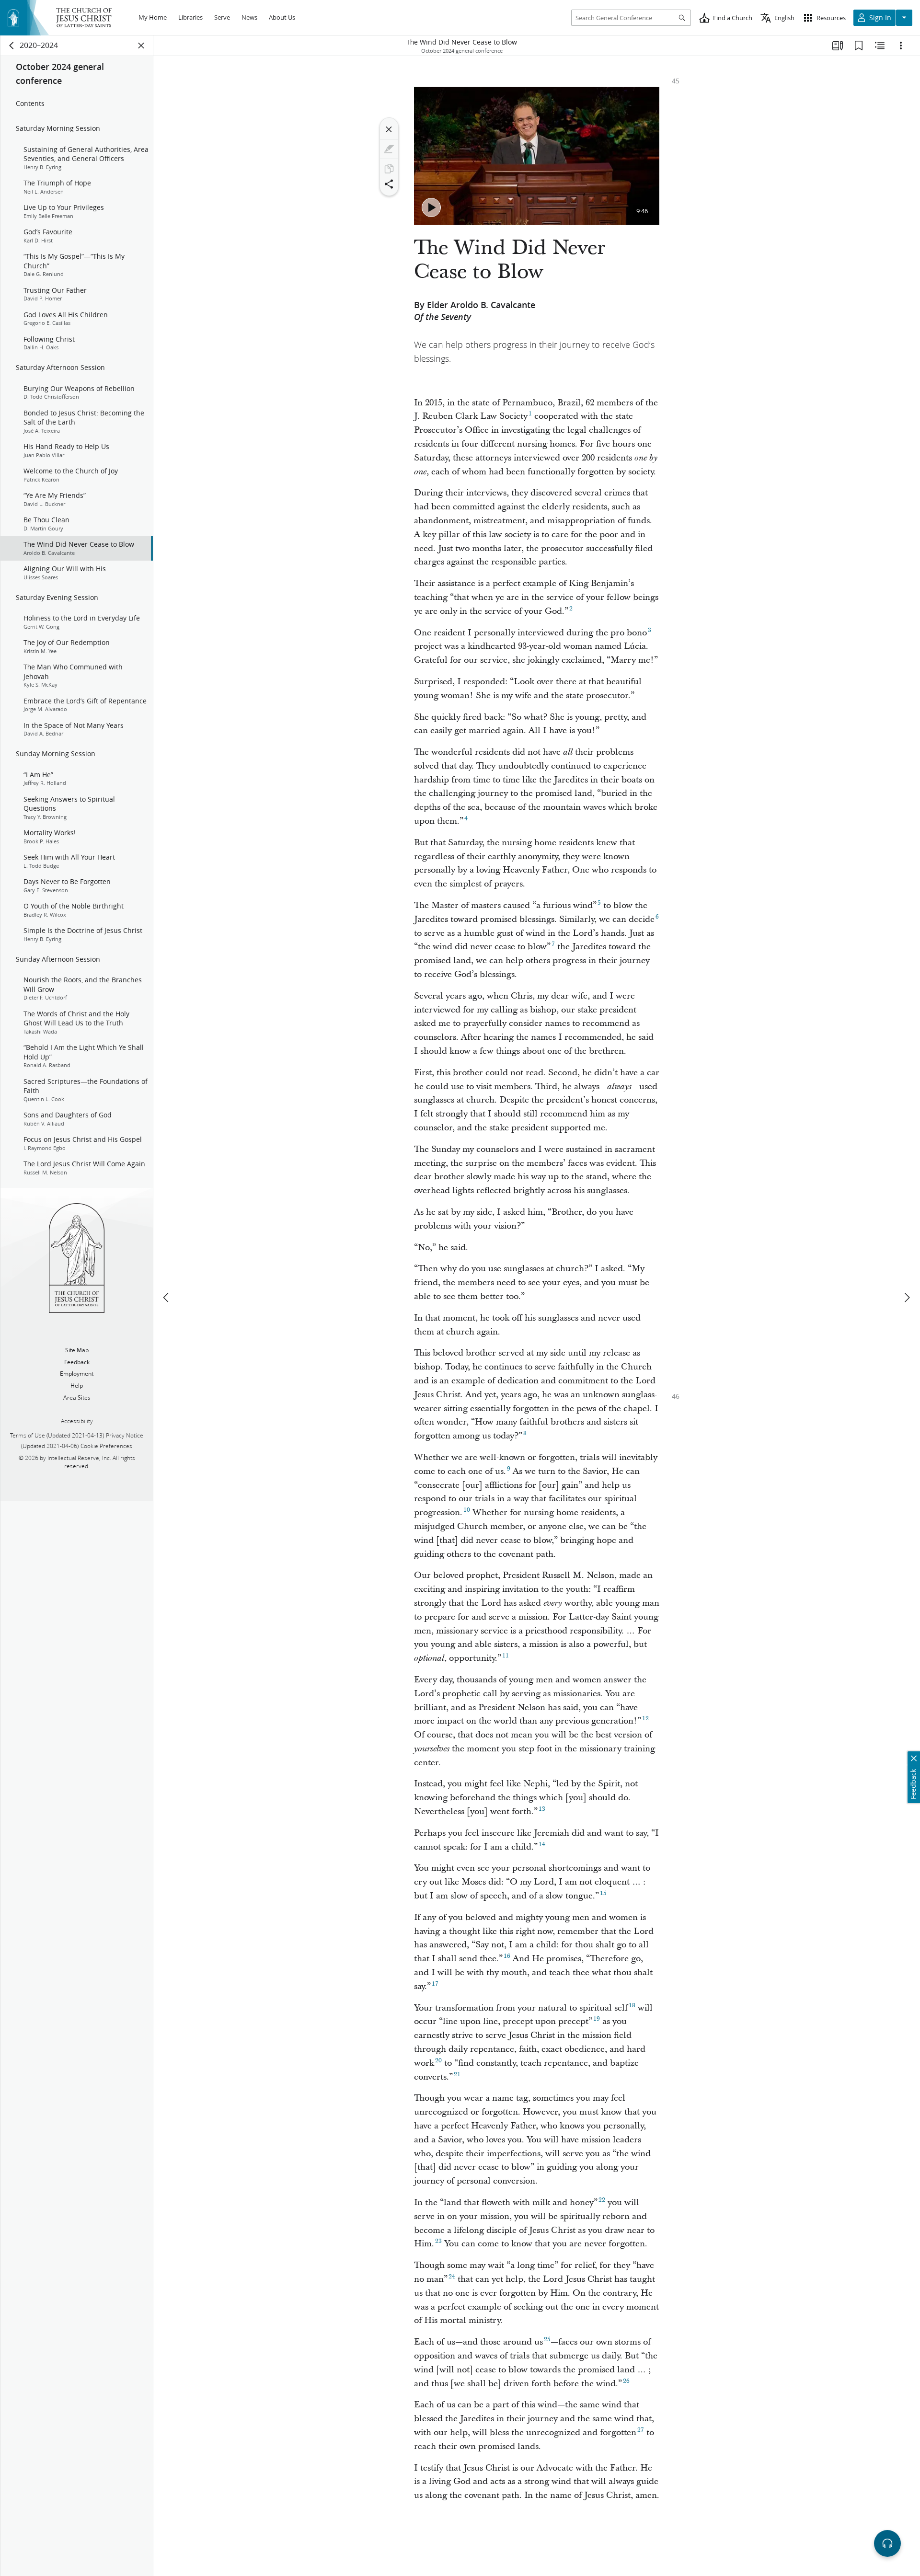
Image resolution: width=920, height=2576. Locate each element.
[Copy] (389, 169)
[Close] (389, 129)
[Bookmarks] (859, 46)
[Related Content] (880, 46)
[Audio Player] (887, 2543)
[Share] (389, 184)
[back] (12, 46)
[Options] (901, 46)
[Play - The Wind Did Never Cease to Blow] (431, 207)
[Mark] (389, 149)
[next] (907, 1298)
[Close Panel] (141, 46)
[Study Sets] (838, 46)
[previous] (167, 1298)
